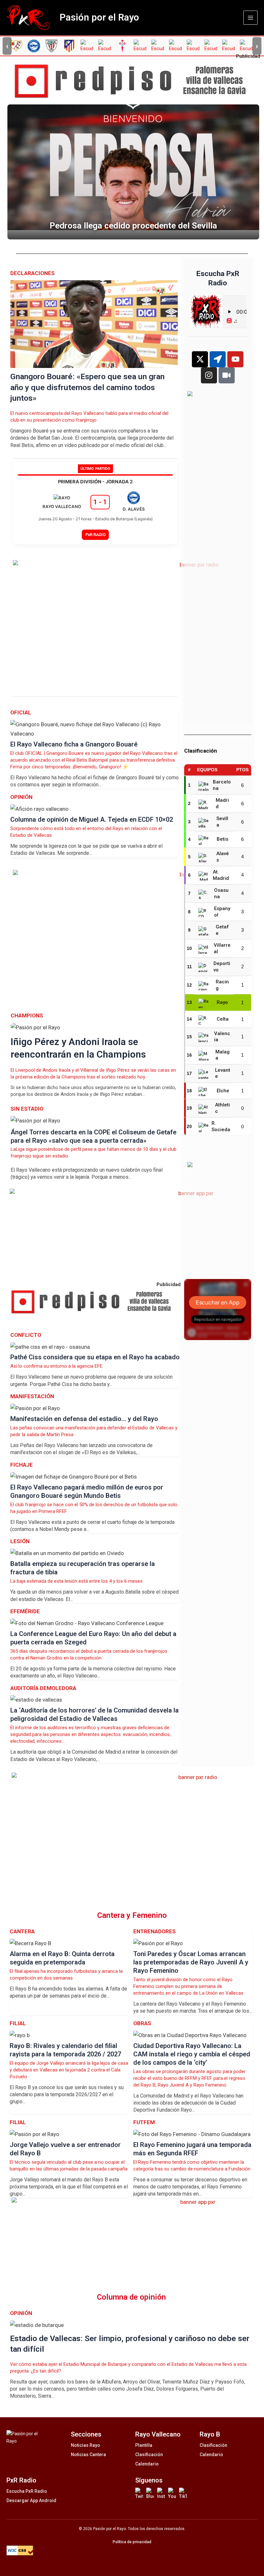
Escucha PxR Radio (27, 2491)
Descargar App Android (31, 2500)
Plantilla (144, 2445)
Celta (223, 1019)
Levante (223, 1073)
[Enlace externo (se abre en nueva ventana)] (135, 81)
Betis (222, 839)
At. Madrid (221, 875)
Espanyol (222, 912)
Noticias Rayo (85, 2445)
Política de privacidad (132, 2542)
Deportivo (222, 967)
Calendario (147, 2464)
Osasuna (221, 893)
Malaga (222, 1055)
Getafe (222, 930)
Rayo (222, 1002)
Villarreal (222, 948)
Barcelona (222, 785)
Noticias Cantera (88, 2455)
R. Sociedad (221, 1127)
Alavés (223, 857)
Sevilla (222, 822)
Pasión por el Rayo (99, 17)
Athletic (222, 1108)
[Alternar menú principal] (250, 18)
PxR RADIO (95, 535)
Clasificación (149, 2455)
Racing (222, 985)
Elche (223, 1091)
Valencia (222, 1037)
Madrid (222, 803)
